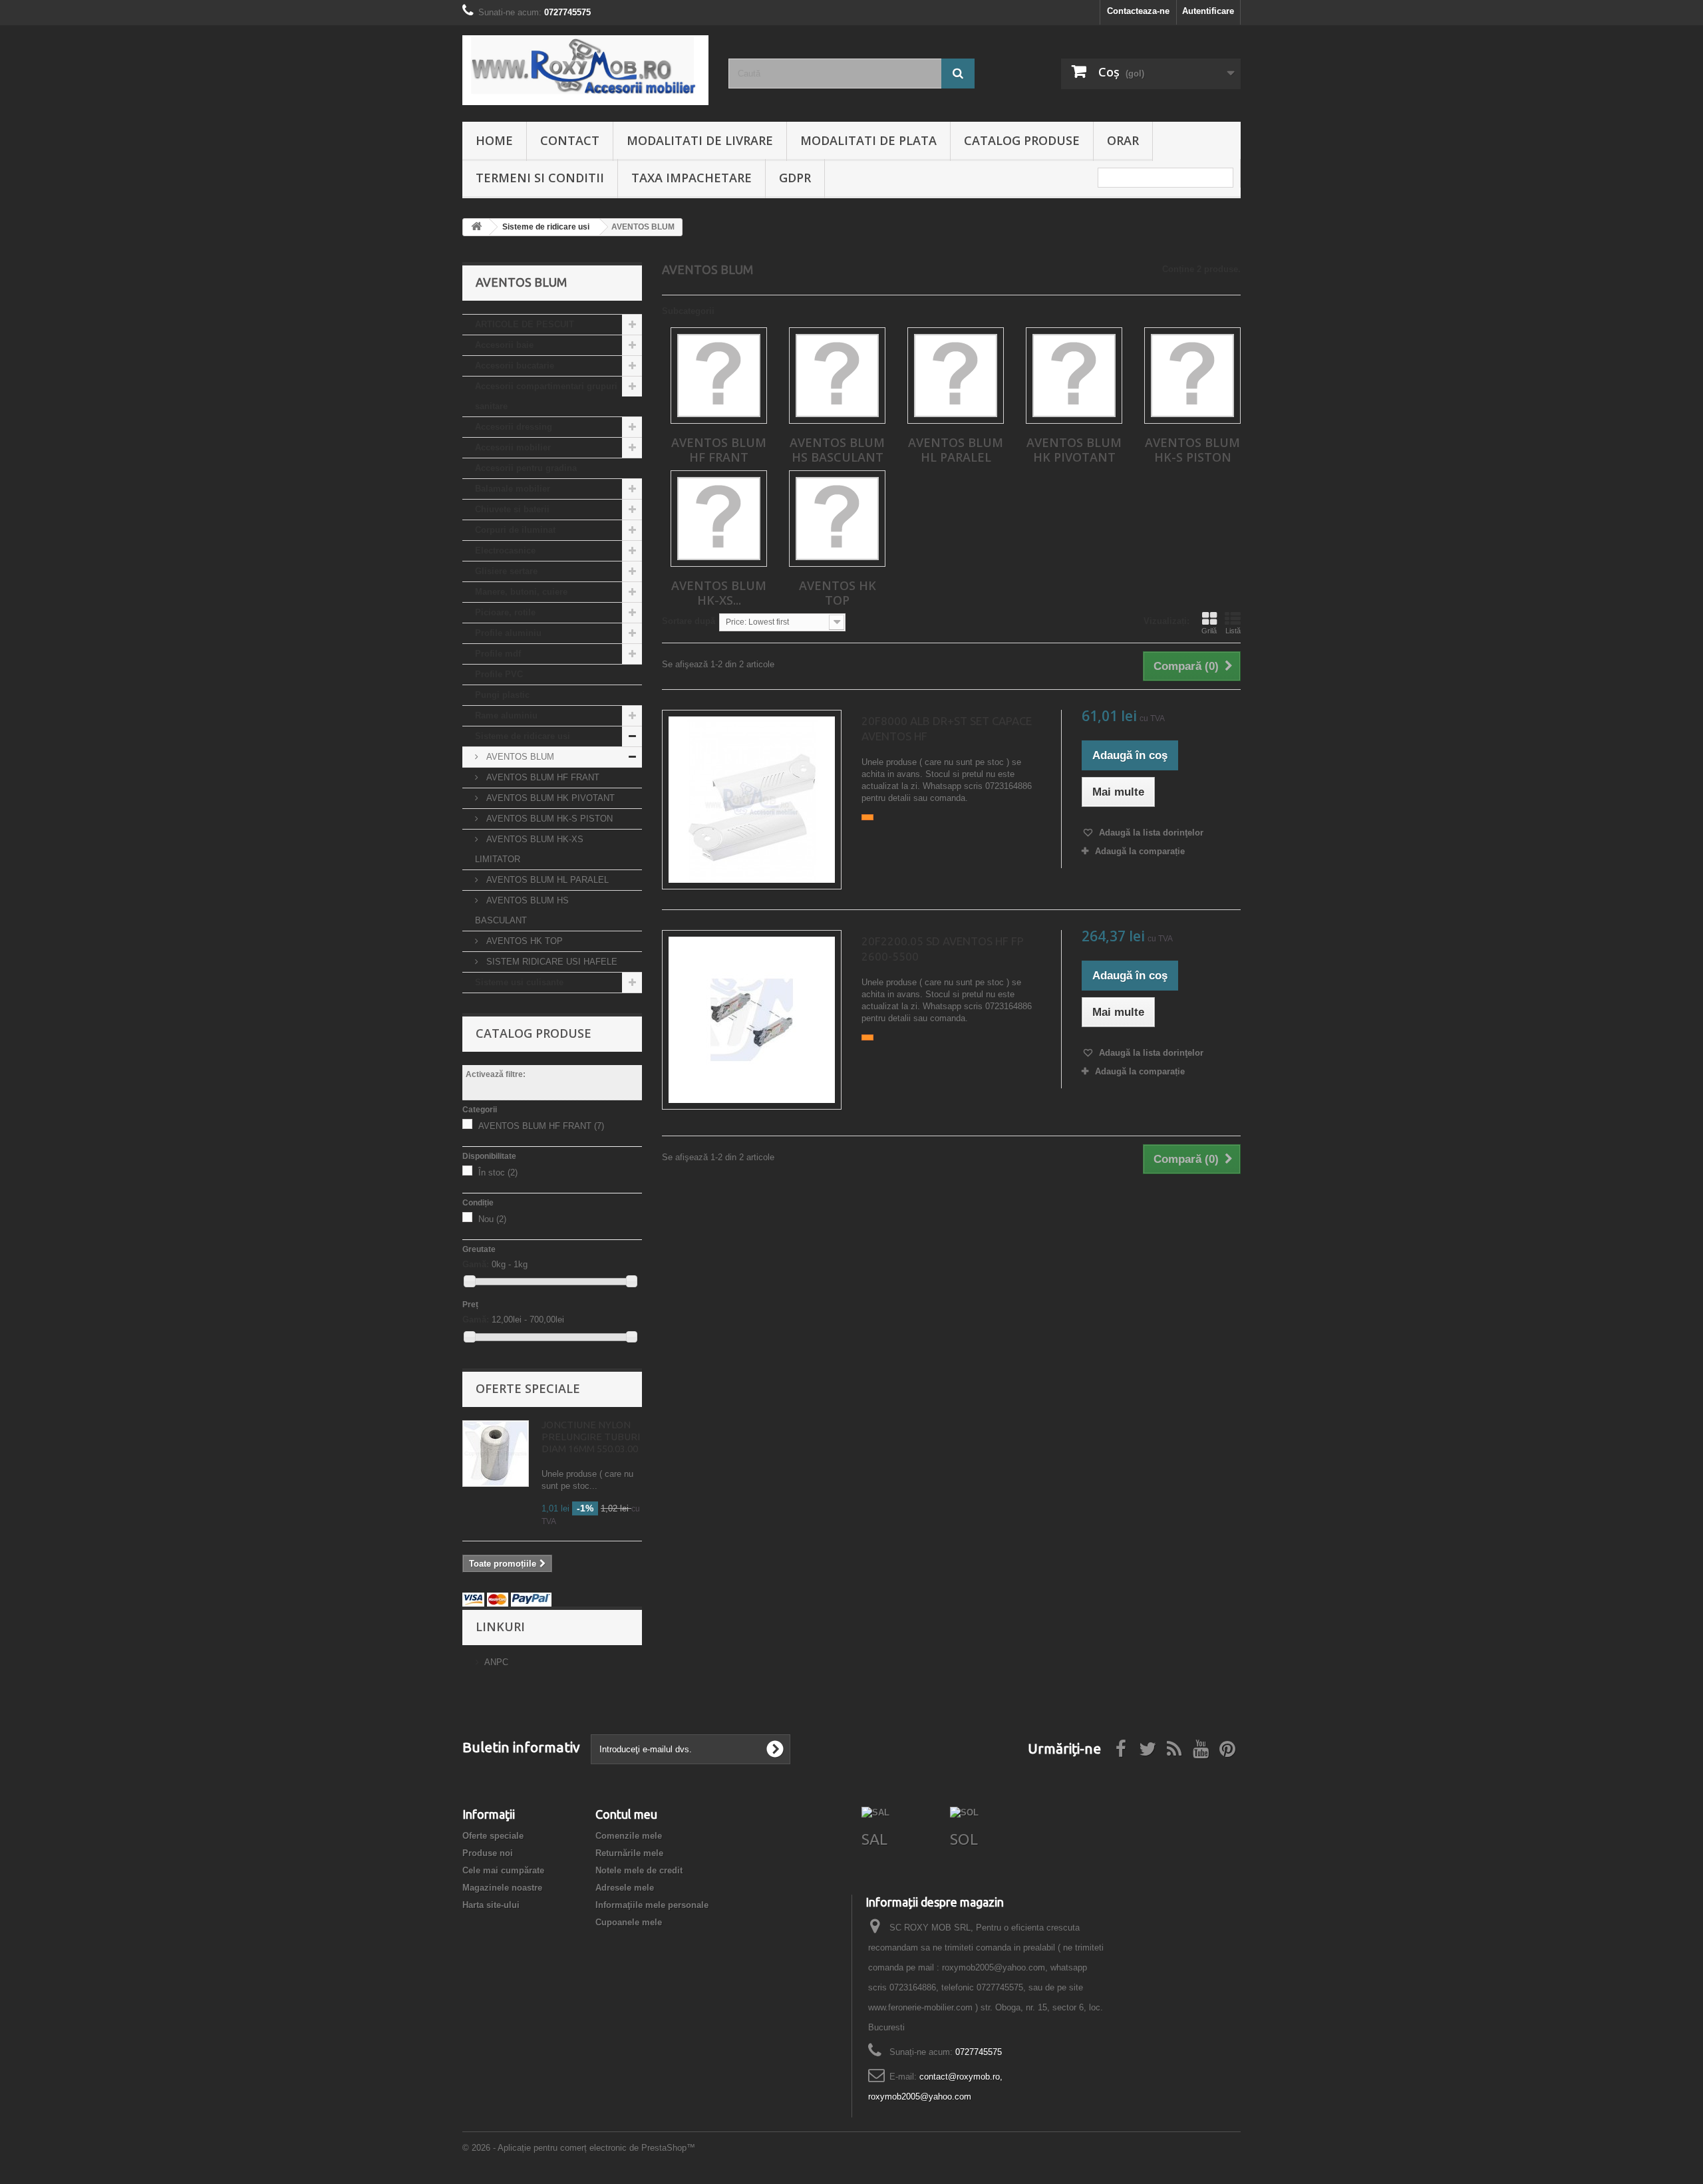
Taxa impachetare (692, 178)
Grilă (1209, 631)
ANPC (496, 1662)
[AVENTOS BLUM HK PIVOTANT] (1074, 376)
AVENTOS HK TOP (523, 941)
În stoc (498, 1172)
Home (494, 140)
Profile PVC (499, 674)
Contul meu (626, 1814)
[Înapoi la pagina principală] (476, 227)
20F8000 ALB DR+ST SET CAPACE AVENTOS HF (947, 728)
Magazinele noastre (502, 1888)
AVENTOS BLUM (519, 757)
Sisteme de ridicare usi (523, 736)
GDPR (795, 178)
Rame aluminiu (506, 715)
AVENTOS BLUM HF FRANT (542, 777)
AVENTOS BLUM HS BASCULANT (522, 910)
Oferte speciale (528, 1388)
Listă (1233, 631)
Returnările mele (629, 1853)
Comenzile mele (629, 1836)
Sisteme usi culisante (519, 982)
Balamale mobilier (513, 489)
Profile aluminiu (508, 633)
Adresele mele (625, 1888)
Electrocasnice (505, 550)
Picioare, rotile (505, 612)
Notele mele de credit (639, 1870)
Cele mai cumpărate (503, 1870)
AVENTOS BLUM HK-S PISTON (548, 819)
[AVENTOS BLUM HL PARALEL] (956, 376)
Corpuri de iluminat (515, 530)
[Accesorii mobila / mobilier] (585, 70)
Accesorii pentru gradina (526, 468)
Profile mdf (498, 654)
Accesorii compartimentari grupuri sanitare (546, 396)
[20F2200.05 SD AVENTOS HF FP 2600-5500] (752, 1020)
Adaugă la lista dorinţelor (1150, 833)
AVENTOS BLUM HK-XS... (719, 593)
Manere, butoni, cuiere (521, 592)
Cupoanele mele (629, 1922)
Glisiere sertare (506, 571)
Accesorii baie (504, 345)
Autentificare (1208, 11)
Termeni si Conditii (540, 178)
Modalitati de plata (868, 140)
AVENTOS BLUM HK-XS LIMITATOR (529, 849)
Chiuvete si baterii (512, 509)
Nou (492, 1219)
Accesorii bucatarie (515, 366)
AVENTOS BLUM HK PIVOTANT (549, 798)
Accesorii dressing (514, 427)
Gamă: (476, 1264)
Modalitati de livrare (700, 140)
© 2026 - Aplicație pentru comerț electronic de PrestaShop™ (579, 2148)
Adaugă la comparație (1140, 851)
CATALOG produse (1022, 140)
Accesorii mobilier (513, 447)
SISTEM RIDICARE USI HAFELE (550, 962)
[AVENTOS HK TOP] (837, 519)
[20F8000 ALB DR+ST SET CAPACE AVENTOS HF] (752, 800)
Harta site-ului (491, 1905)
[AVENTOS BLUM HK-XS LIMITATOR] (719, 519)
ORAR (1123, 140)
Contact (570, 140)
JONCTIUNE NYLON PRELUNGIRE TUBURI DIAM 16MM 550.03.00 (591, 1437)
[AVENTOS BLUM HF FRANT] (719, 376)
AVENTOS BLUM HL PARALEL (546, 880)
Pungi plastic (502, 695)
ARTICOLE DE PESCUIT (525, 324)
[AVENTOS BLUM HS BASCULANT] (837, 376)
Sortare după (689, 621)
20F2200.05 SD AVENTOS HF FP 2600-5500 (943, 949)
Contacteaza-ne (1138, 11)
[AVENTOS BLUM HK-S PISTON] (1192, 376)
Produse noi (488, 1853)
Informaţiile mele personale (652, 1905)
